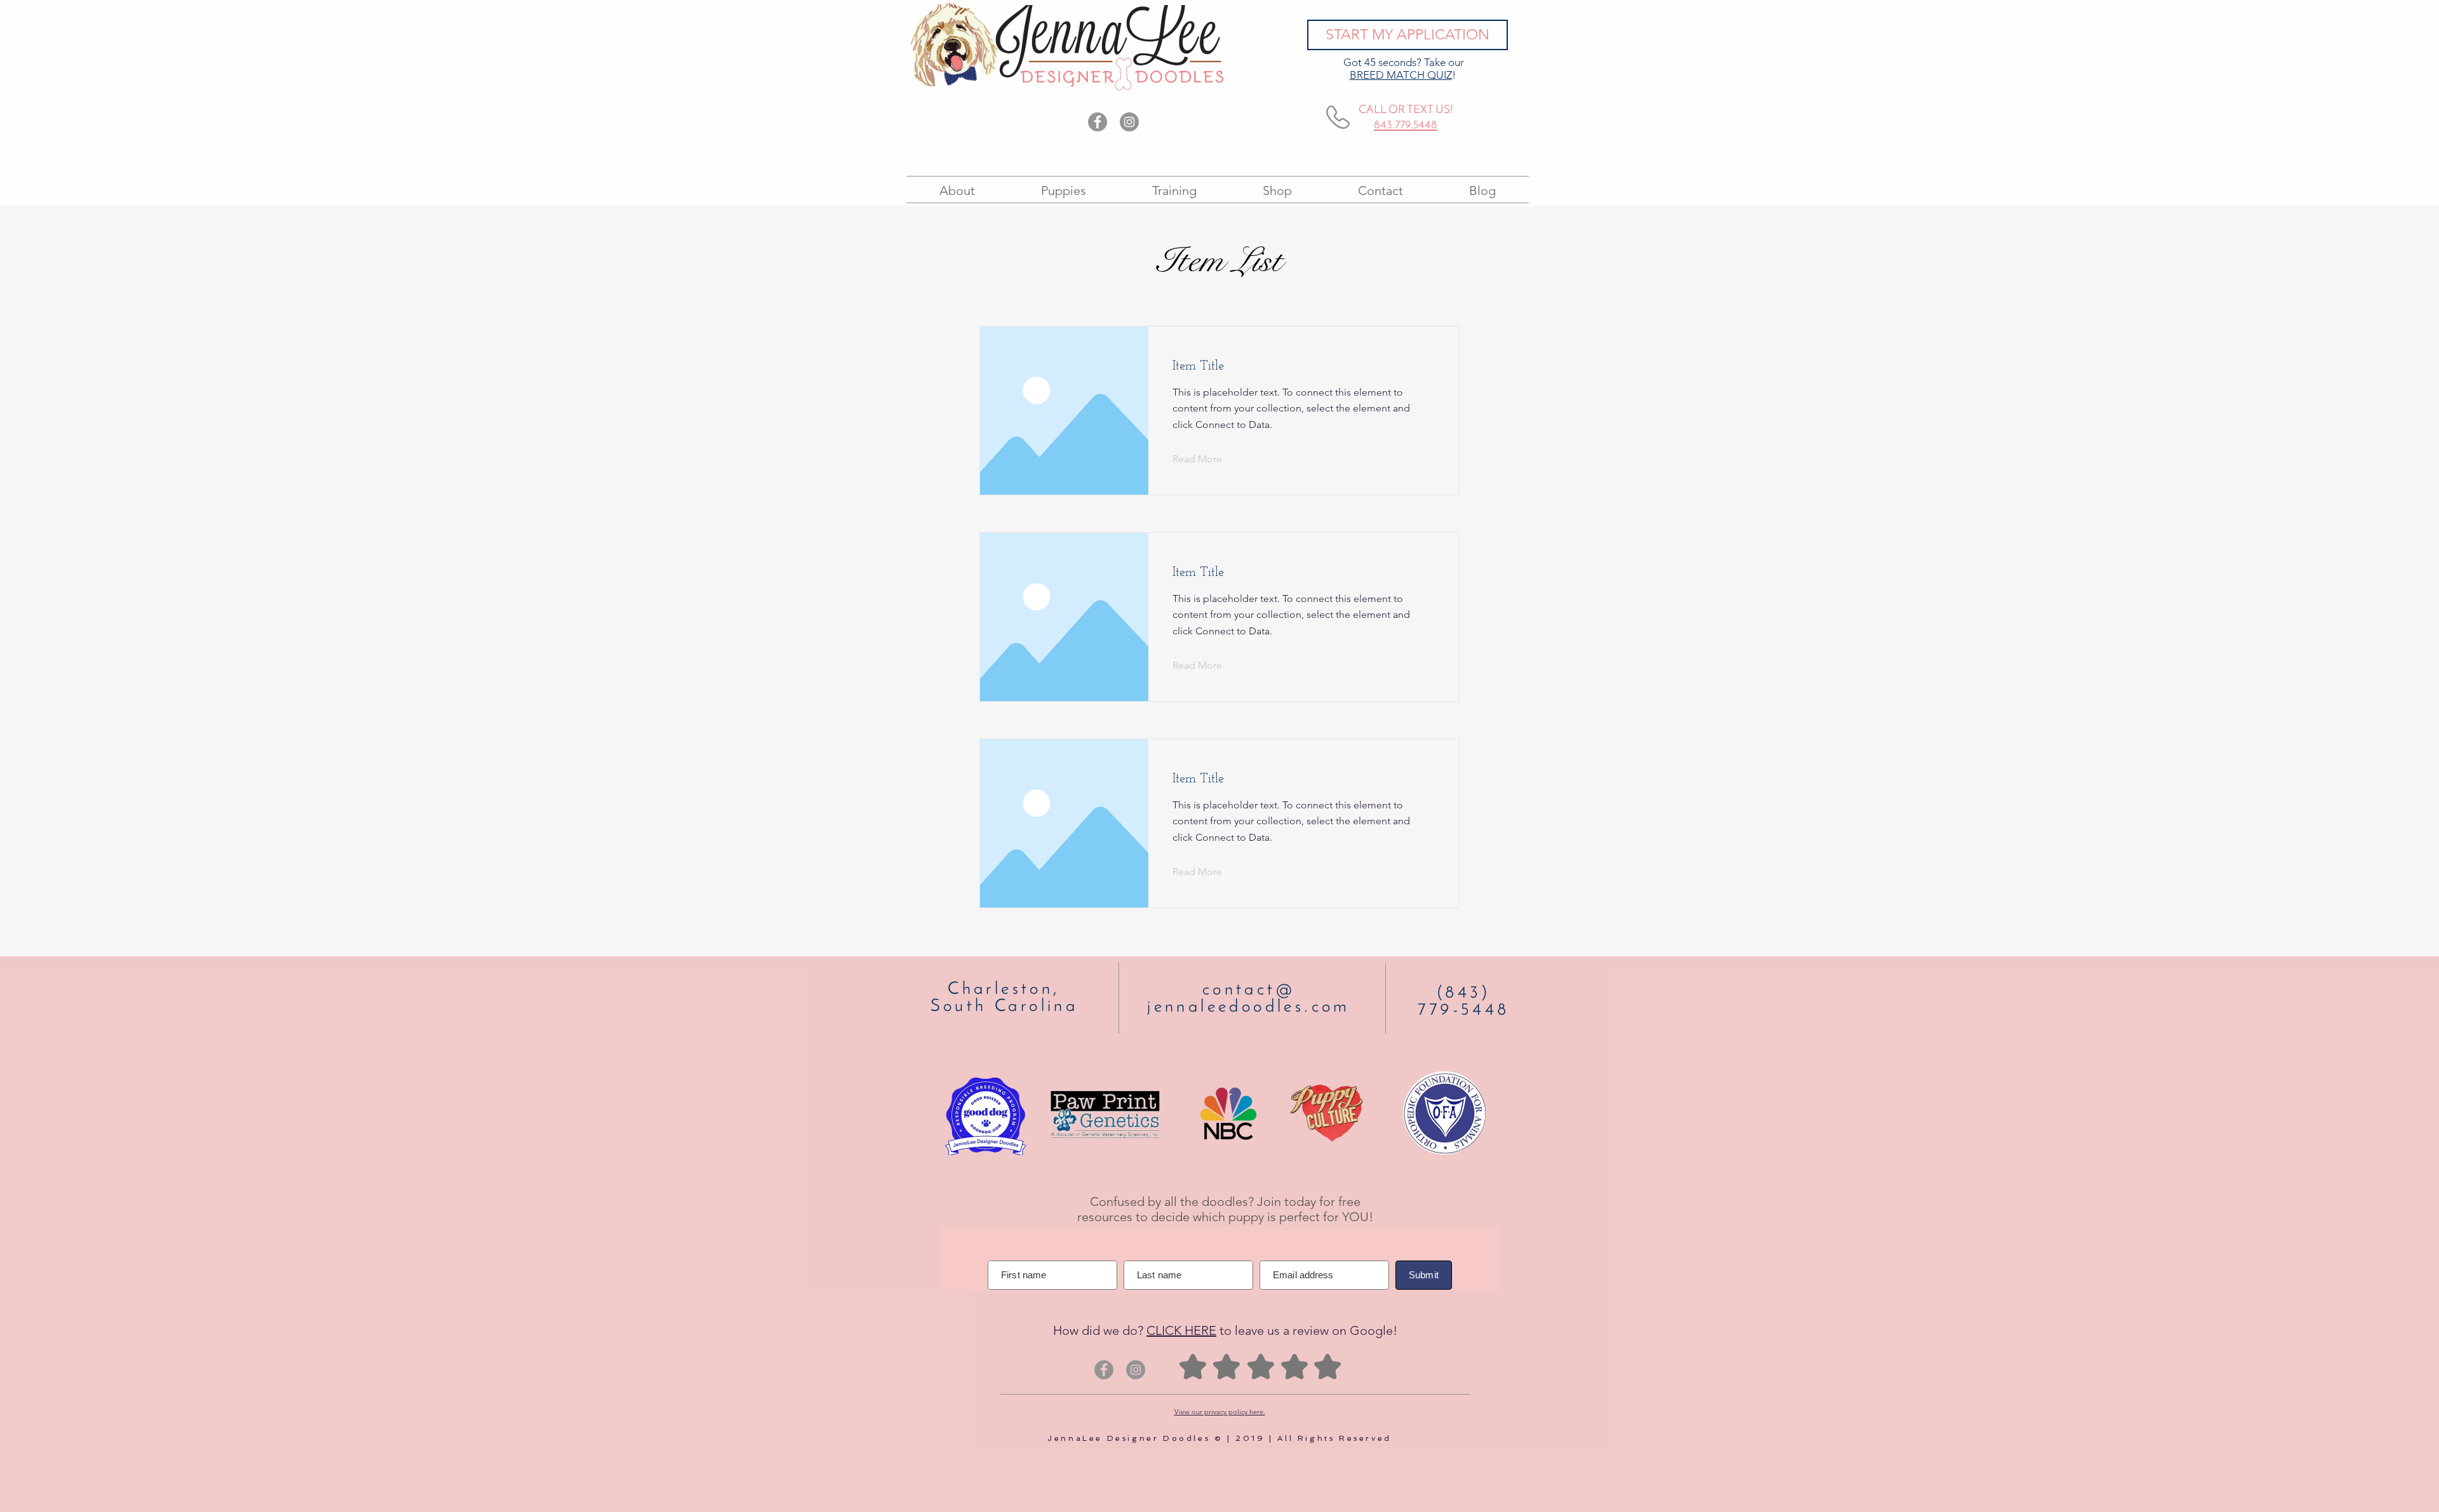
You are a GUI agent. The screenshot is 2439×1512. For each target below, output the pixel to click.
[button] (1207, 460)
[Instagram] (1129, 122)
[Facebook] (1098, 122)
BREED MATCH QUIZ (1401, 75)
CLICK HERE (1181, 1330)
